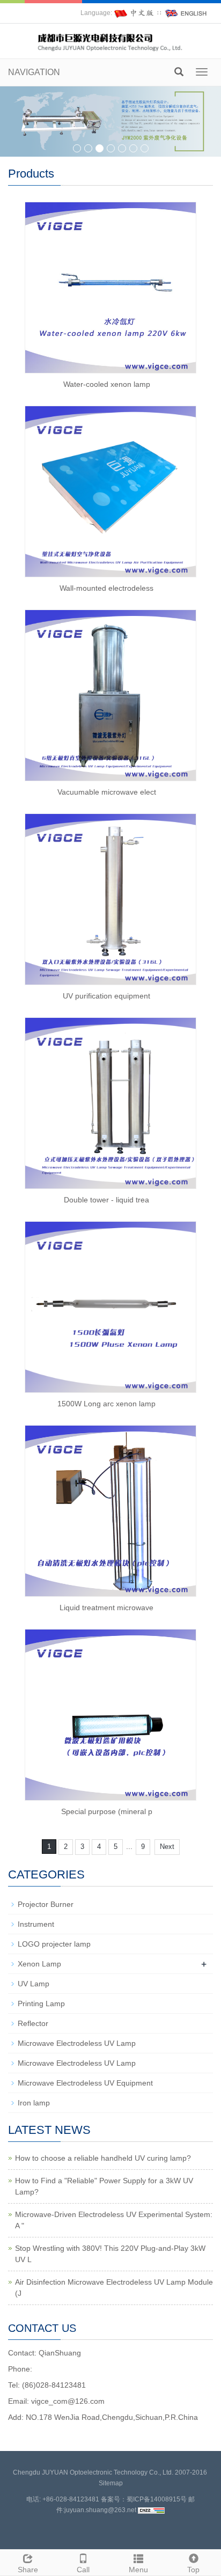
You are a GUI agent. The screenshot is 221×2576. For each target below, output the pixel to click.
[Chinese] (135, 13)
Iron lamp (34, 2103)
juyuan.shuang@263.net (100, 2510)
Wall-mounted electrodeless (106, 588)
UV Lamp (34, 1984)
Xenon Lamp (39, 1964)
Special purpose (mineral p (107, 1811)
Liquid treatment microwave (106, 1608)
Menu (138, 2570)
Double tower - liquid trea (106, 1200)
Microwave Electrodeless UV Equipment (85, 2083)
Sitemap (111, 2483)
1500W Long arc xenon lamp (106, 1404)
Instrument (36, 1924)
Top (193, 2570)
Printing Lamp (41, 2003)
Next (167, 1847)
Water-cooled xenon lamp (107, 384)
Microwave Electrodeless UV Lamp (77, 2043)
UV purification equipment (106, 996)
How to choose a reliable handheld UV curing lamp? (103, 2158)
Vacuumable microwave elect (107, 792)
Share (28, 2570)
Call (83, 2570)
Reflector (33, 2023)
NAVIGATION (34, 72)
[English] (186, 13)
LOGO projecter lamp (54, 1944)
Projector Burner (46, 1904)
